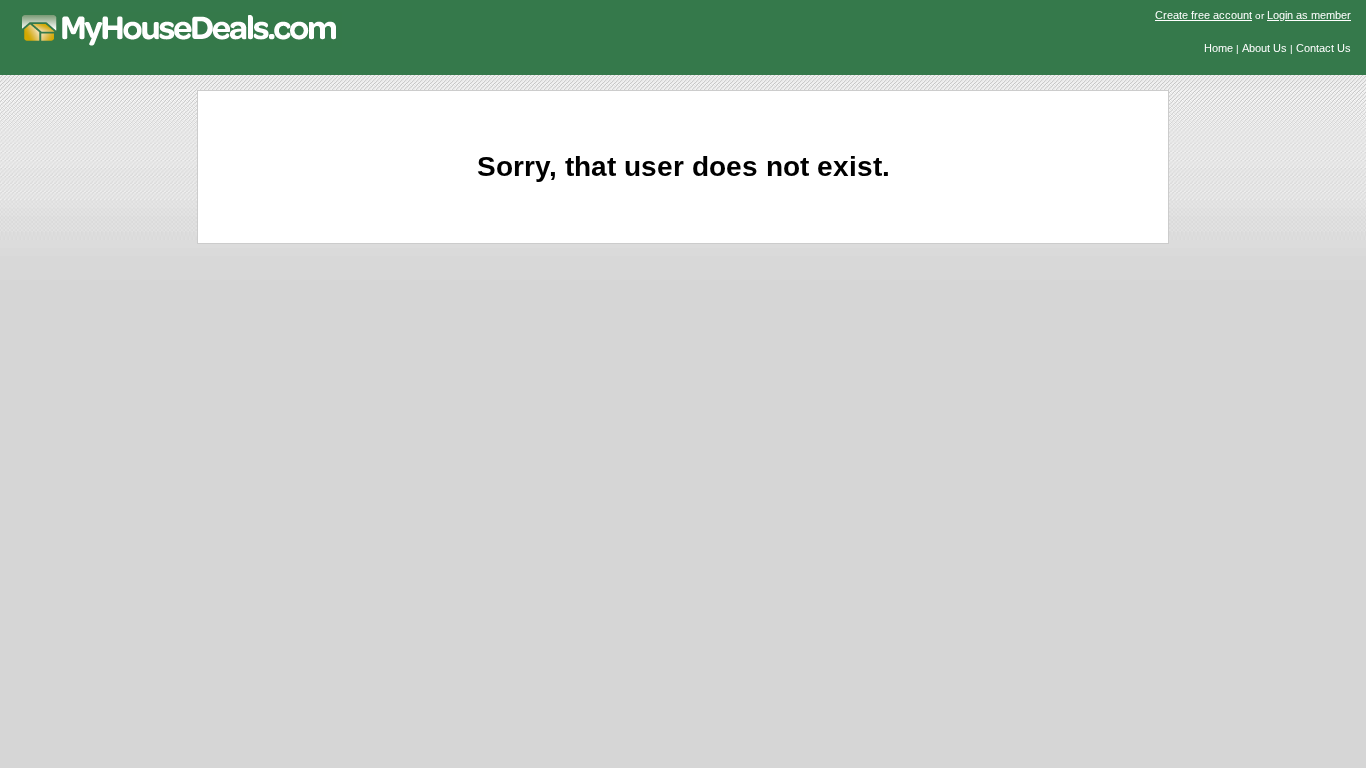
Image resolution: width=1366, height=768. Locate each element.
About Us (1264, 48)
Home (1218, 48)
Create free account (1203, 15)
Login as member (1309, 15)
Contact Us (1323, 48)
